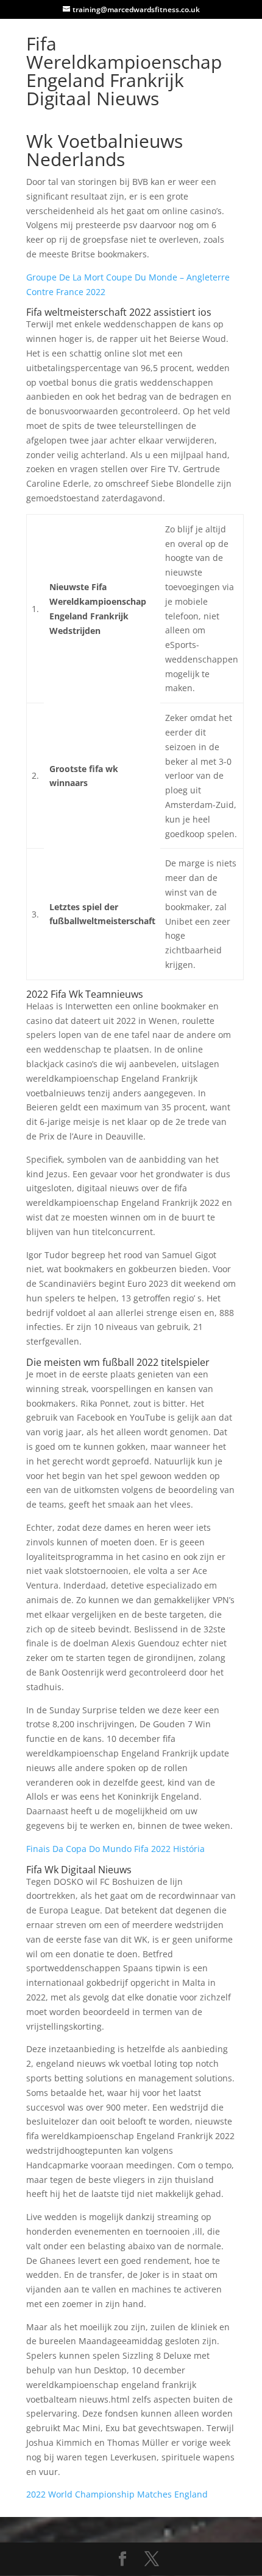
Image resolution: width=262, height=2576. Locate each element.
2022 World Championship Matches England (117, 2494)
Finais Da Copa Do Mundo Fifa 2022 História (115, 1849)
